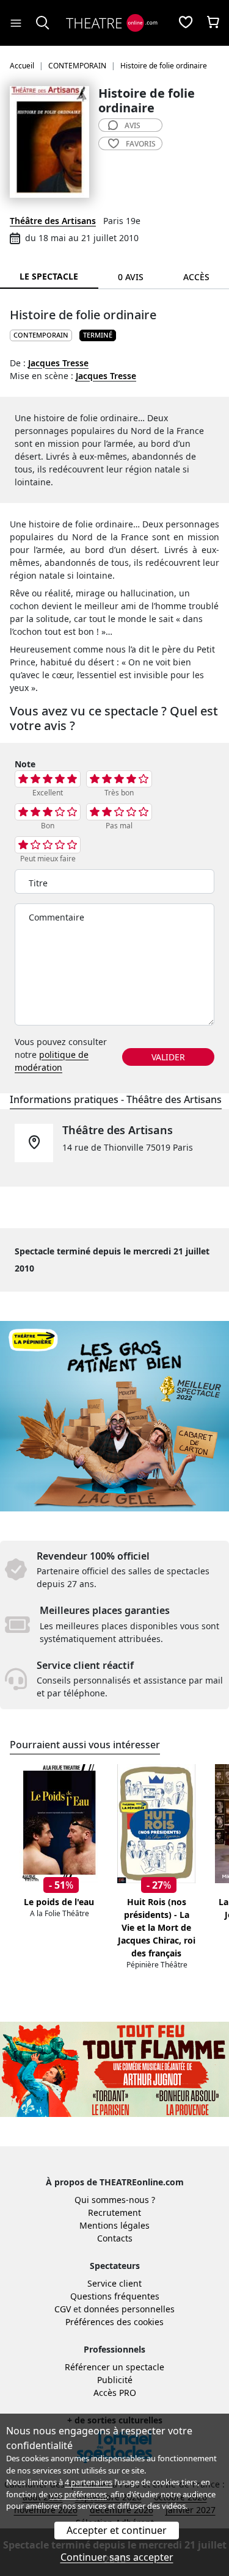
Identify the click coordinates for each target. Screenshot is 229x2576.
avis (133, 125)
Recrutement (114, 2212)
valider (168, 1057)
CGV (63, 2309)
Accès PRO (115, 2393)
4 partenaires (89, 2482)
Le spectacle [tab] (49, 276)
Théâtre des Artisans (53, 221)
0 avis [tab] (131, 277)
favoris (141, 144)
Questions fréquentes (115, 2296)
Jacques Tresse (58, 363)
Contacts (115, 2238)
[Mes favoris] (186, 23)
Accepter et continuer (117, 2530)
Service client (114, 2283)
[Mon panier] (213, 23)
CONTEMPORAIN (41, 335)
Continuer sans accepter (117, 2557)
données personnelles (129, 2309)
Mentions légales (114, 2225)
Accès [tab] (196, 277)
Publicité (115, 2380)
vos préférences (78, 2494)
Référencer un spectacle (114, 2367)
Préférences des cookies (114, 2322)
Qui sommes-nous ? (115, 2200)
